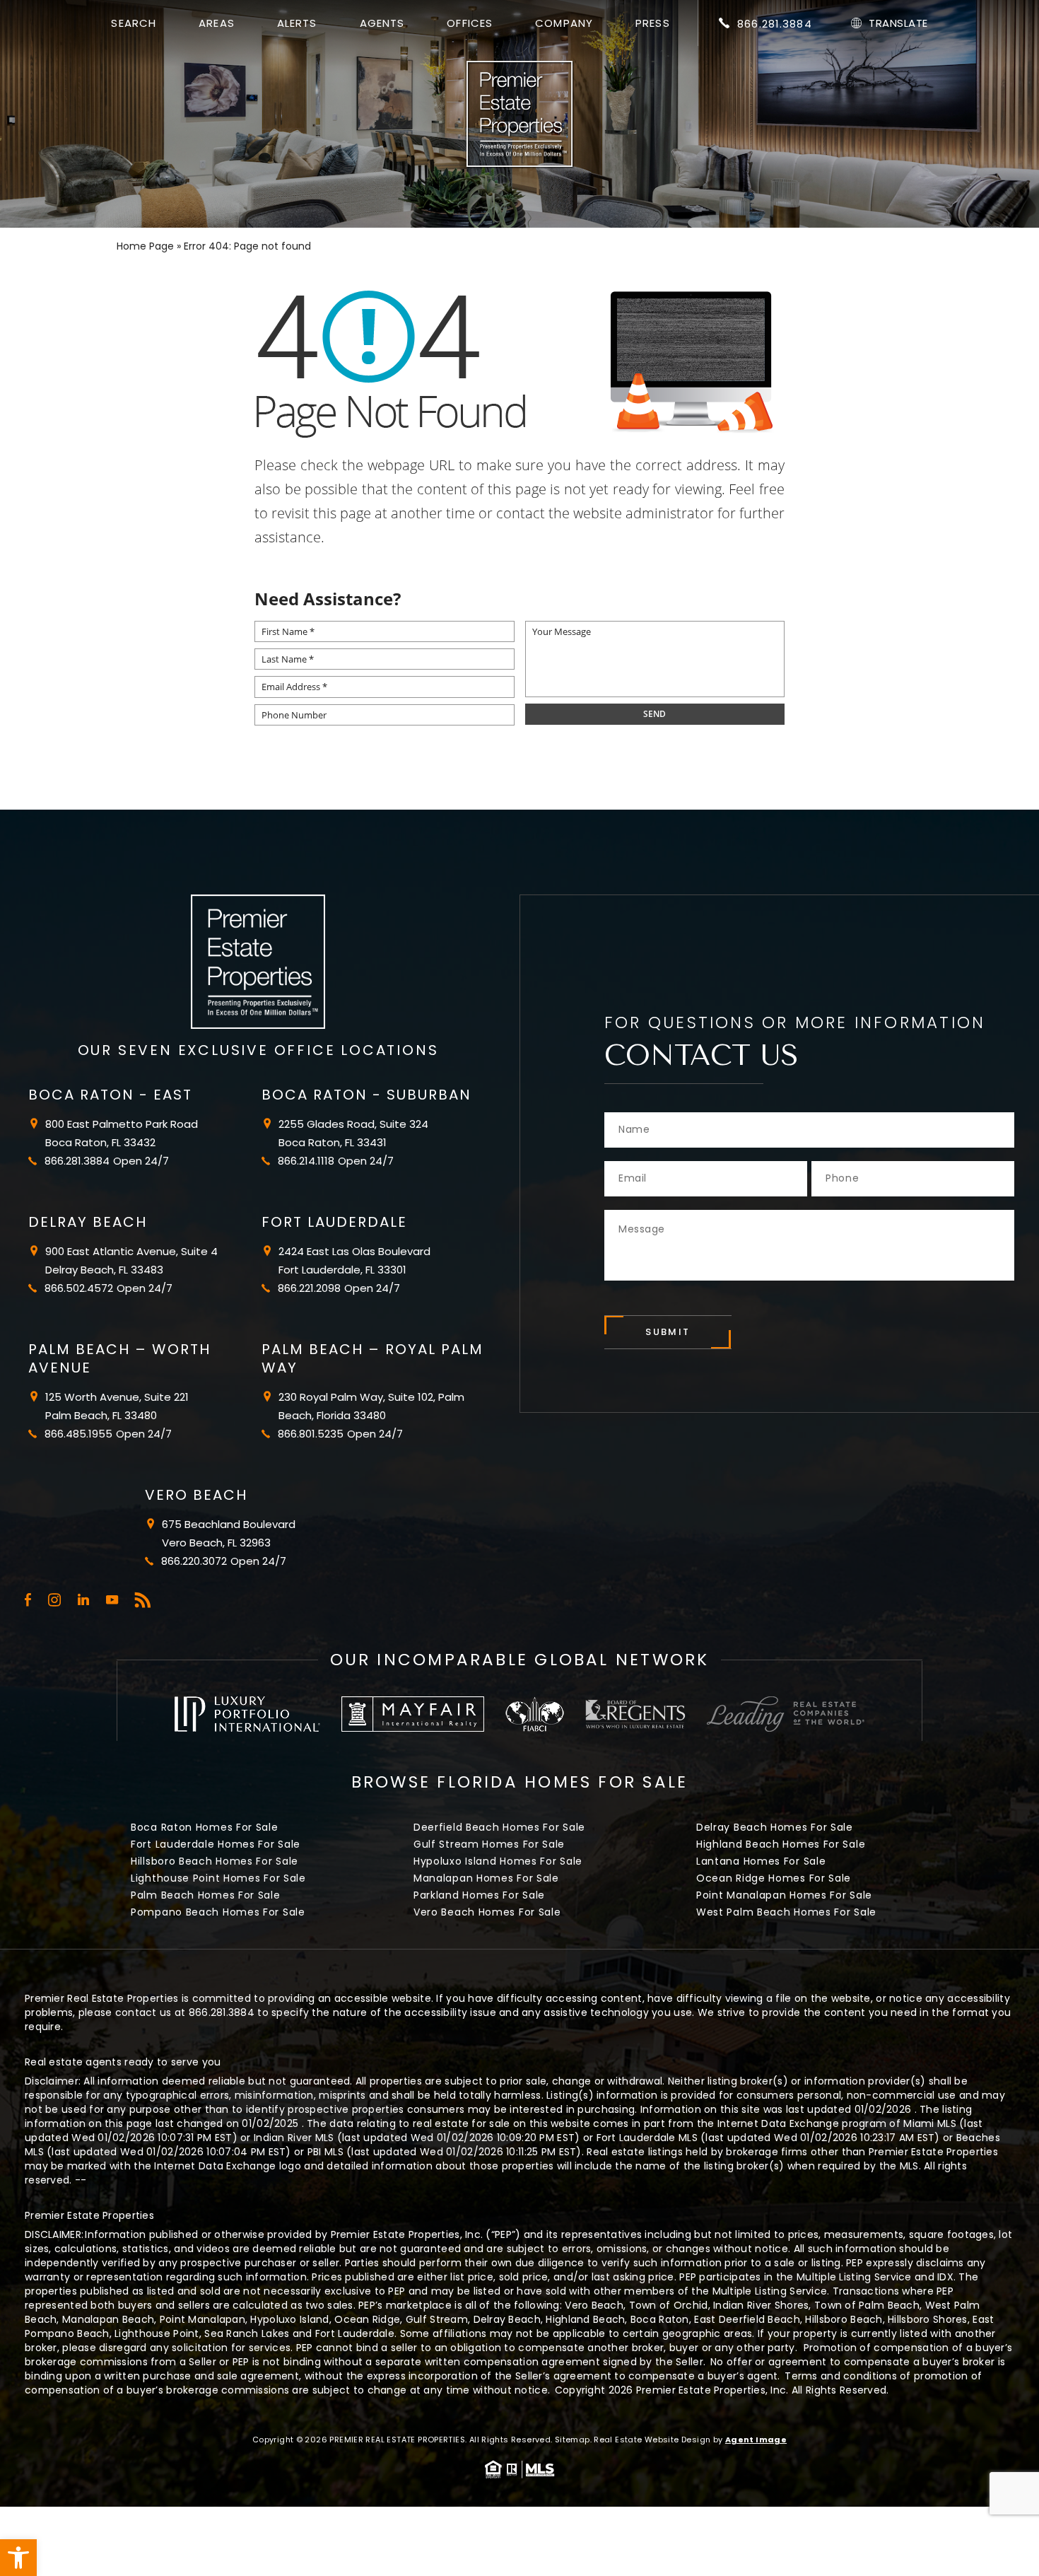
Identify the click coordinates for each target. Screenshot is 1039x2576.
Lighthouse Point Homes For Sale (218, 1878)
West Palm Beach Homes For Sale (786, 1912)
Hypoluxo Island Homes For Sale (498, 1861)
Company (564, 23)
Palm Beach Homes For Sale (206, 1895)
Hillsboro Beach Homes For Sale (215, 1861)
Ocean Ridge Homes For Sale (774, 1878)
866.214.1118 (306, 1161)
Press (653, 23)
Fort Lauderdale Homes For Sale (216, 1844)
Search (134, 23)
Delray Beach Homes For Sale (775, 1827)
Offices (470, 23)
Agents (382, 23)
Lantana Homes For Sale (761, 1861)
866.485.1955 (78, 1434)
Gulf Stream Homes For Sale (489, 1844)
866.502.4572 (79, 1288)
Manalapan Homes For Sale (486, 1878)
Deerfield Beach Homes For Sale (499, 1827)
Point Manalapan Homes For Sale (784, 1895)
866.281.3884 (775, 24)
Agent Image (756, 2440)
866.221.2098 (309, 1288)
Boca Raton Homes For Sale (205, 1827)
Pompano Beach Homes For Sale (218, 1912)
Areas (217, 23)
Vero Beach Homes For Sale (487, 1912)
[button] (18, 2558)
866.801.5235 (311, 1434)
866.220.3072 (194, 1561)
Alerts (297, 23)
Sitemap (573, 2440)
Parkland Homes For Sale (479, 1895)
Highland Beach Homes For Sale (781, 1844)
